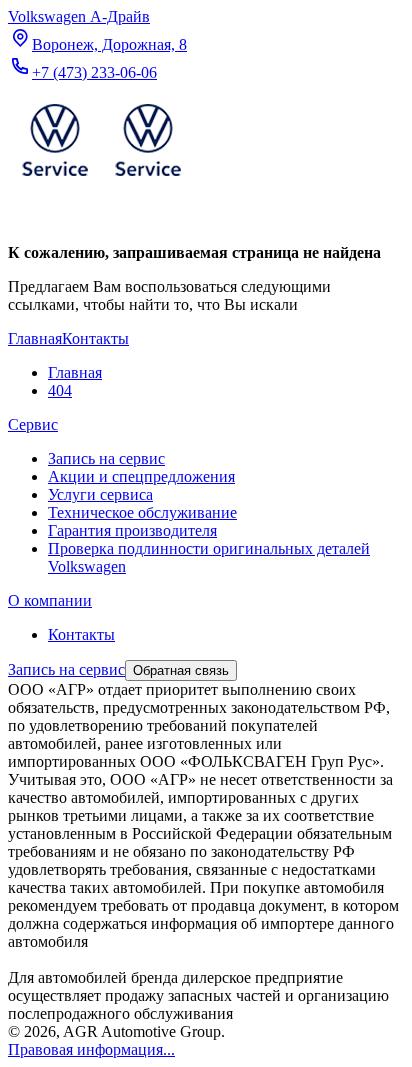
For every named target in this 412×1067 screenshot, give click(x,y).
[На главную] (101, 180)
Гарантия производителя (132, 530)
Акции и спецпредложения (141, 476)
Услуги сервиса (100, 494)
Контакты (81, 634)
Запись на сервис (106, 458)
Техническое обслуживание (142, 512)
